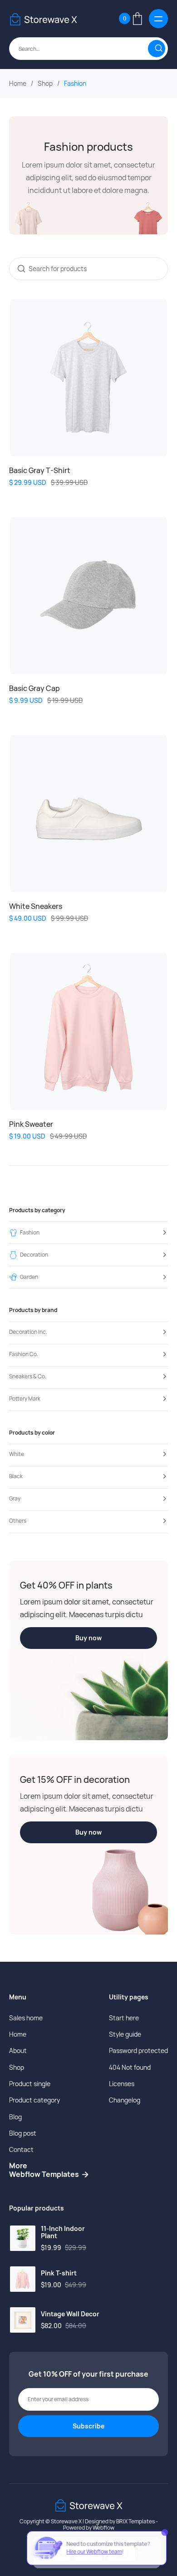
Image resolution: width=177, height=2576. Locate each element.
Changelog (125, 2100)
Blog (15, 2117)
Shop (45, 84)
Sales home (26, 2018)
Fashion (75, 84)
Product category (34, 2100)
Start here (124, 2018)
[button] (130, 19)
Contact (21, 2149)
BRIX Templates (135, 2521)
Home (18, 84)
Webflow (103, 2528)
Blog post (23, 2133)
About (18, 2050)
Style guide (125, 2034)
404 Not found (130, 2067)
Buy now (88, 1638)
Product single (30, 2084)
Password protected (138, 2050)
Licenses (122, 2084)
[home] (43, 18)
